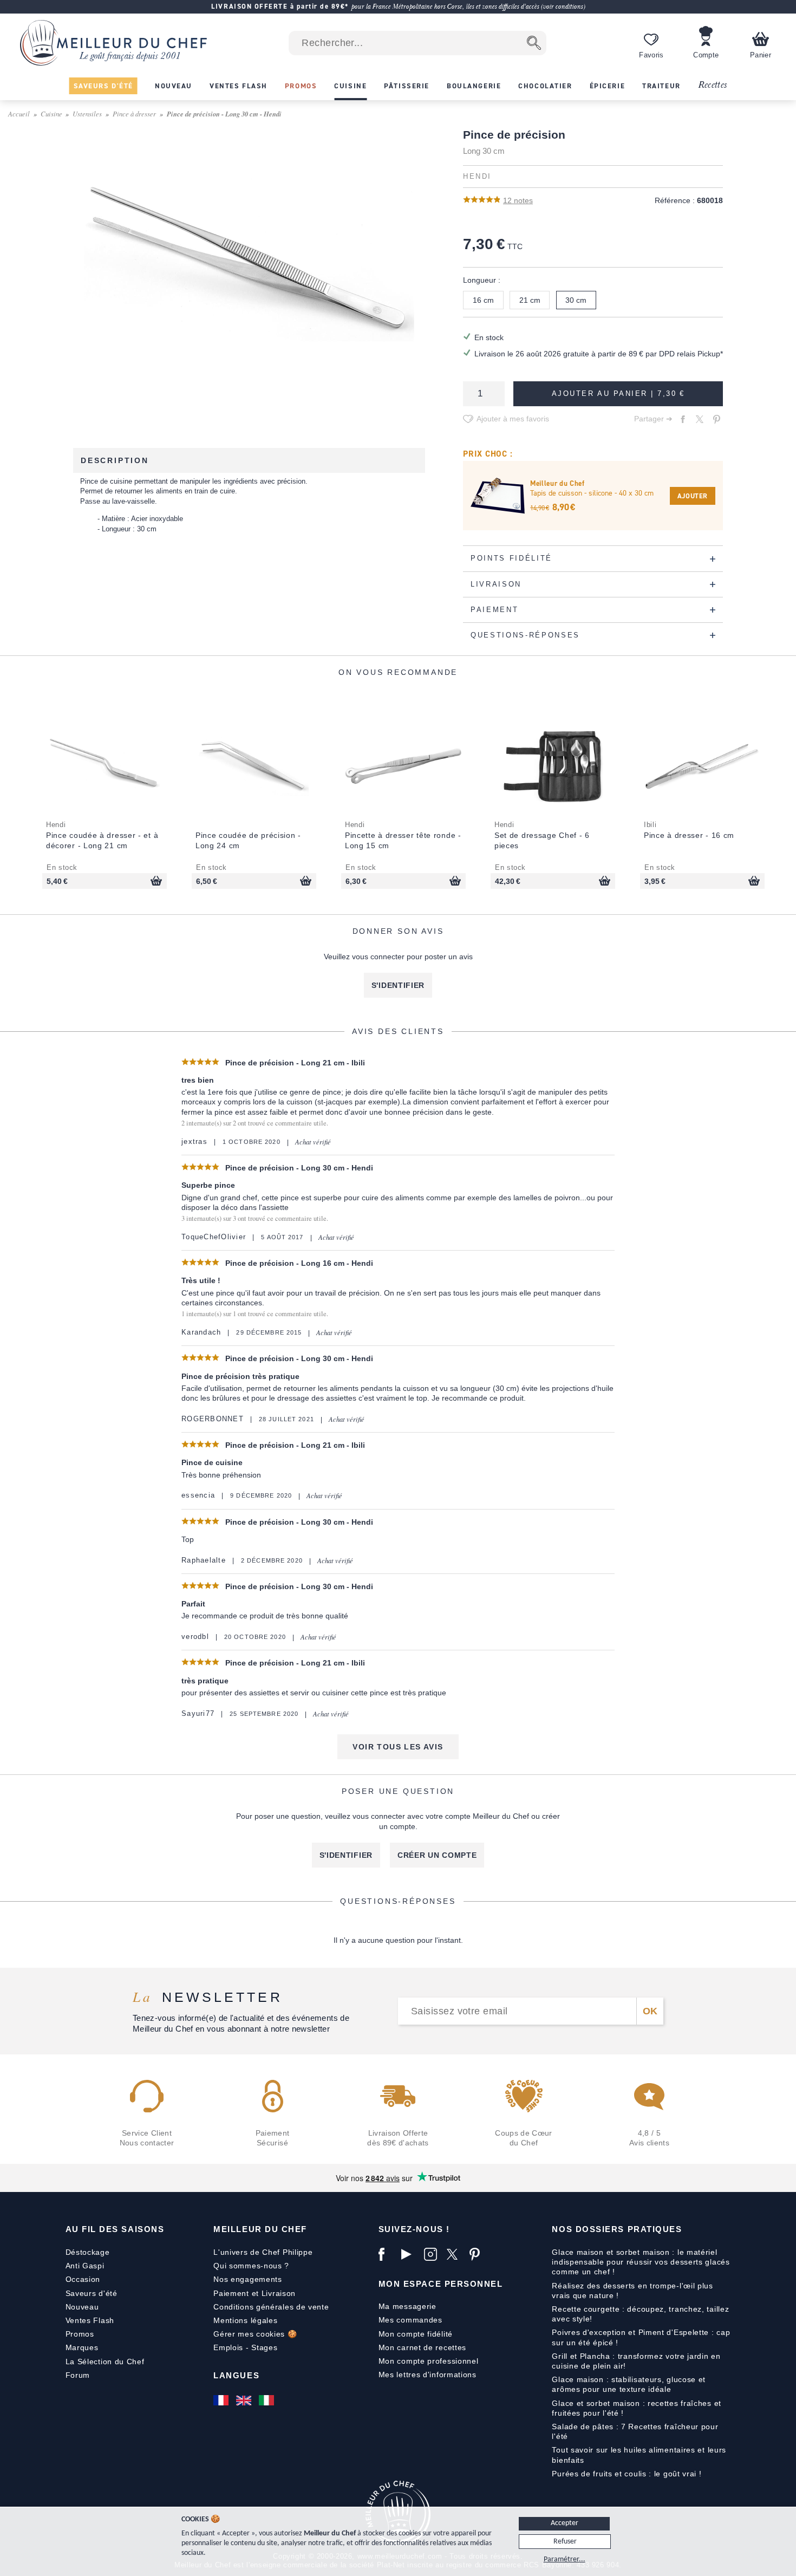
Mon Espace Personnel (441, 2284)
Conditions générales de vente (271, 2307)
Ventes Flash (90, 2320)
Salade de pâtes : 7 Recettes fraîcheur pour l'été (635, 2431)
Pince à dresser (134, 113)
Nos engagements (248, 2279)
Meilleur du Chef (260, 2229)
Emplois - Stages (245, 2347)
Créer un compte (437, 1855)
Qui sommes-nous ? (251, 2266)
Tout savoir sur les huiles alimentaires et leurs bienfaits (639, 2455)
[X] (455, 2254)
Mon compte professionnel (429, 2361)
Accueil (19, 113)
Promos (80, 2334)
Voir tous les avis (398, 1747)
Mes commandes (410, 2320)
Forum (78, 2375)
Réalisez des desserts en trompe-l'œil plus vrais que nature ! (632, 2291)
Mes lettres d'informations (428, 2375)
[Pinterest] (478, 2254)
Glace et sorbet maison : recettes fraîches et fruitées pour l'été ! (637, 2408)
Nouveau (82, 2307)
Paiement (231, 2293)
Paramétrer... (565, 2559)
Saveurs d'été (92, 2293)
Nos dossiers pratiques (617, 2229)
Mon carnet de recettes (422, 2347)
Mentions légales (245, 2320)
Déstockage (88, 2252)
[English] (245, 2400)
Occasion (83, 2279)
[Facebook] (387, 2254)
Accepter (565, 2523)
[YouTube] (410, 2254)
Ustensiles (87, 113)
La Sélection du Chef (105, 2362)
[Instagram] (433, 2254)
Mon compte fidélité (416, 2334)
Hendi (477, 177)
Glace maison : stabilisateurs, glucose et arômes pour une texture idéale (629, 2384)
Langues (236, 2375)
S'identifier (398, 985)
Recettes (713, 85)
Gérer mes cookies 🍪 (255, 2334)
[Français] (222, 2400)
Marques (82, 2347)
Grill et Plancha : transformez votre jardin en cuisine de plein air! (636, 2361)
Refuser (565, 2542)
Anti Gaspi (85, 2266)
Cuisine (51, 113)
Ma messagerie (407, 2306)
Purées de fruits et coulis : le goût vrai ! (627, 2474)
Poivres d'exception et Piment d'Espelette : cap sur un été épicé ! (641, 2337)
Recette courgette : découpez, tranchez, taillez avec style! (640, 2314)
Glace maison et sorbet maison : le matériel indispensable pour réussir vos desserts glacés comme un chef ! (641, 2262)
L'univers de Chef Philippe (263, 2252)
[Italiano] (267, 2400)
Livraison (279, 2293)
